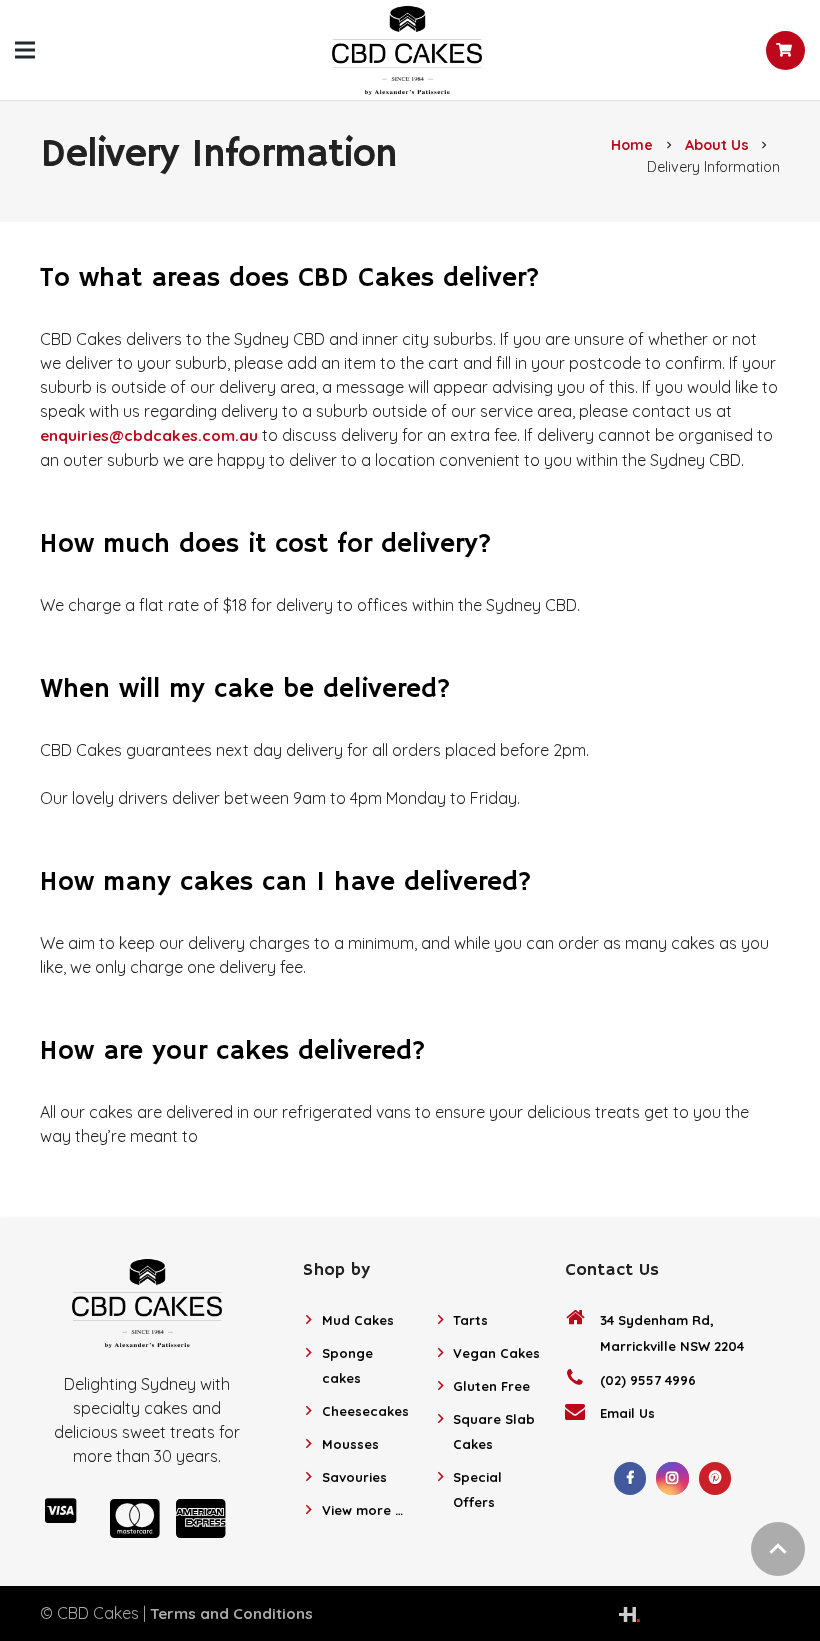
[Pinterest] (715, 1478)
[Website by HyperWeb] (629, 1613)
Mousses (350, 1444)
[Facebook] (630, 1478)
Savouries (354, 1477)
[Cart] (785, 50)
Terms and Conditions (231, 1613)
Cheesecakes (365, 1411)
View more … (362, 1510)
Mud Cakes (358, 1320)
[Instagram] (672, 1478)
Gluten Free (491, 1386)
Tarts (470, 1320)
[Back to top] (778, 1549)
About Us (717, 145)
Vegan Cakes (496, 1353)
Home (632, 145)
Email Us (627, 1413)
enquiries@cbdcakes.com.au (149, 435)
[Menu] (25, 50)
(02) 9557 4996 (648, 1380)
